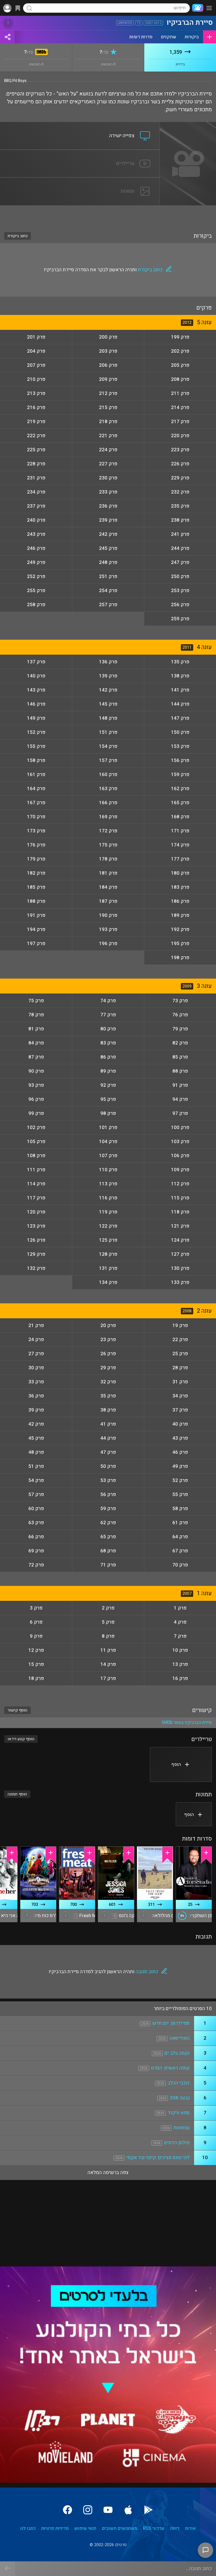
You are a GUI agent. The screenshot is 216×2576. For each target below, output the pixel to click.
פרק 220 (180, 436)
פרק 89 (108, 1071)
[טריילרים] (80, 153)
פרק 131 (108, 1268)
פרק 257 (108, 605)
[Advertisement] (108, 215)
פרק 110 (108, 1170)
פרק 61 (180, 1523)
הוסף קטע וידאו (21, 1739)
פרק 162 (180, 789)
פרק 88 (180, 1071)
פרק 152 (36, 732)
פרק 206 (108, 365)
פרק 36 (36, 1396)
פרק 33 (36, 1382)
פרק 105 (36, 1142)
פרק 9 (36, 1636)
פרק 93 (36, 1085)
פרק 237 (36, 506)
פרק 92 (108, 1085)
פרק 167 (36, 803)
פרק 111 (36, 1170)
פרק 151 (108, 732)
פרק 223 (180, 450)
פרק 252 (36, 576)
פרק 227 (108, 464)
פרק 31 (180, 1382)
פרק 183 (180, 887)
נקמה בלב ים (177, 2053)
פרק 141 (180, 690)
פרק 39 (36, 1410)
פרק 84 (36, 1043)
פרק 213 (36, 393)
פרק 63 (36, 1523)
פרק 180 (180, 873)
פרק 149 (36, 718)
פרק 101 (108, 1127)
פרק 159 (180, 774)
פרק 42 (36, 1424)
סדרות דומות (141, 37)
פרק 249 (36, 562)
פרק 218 (108, 422)
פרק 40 (180, 1424)
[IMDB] (40, 53)
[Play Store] (148, 2510)
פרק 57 (36, 1494)
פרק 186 (180, 901)
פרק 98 (108, 1113)
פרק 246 (36, 548)
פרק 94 (180, 1099)
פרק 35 (108, 1396)
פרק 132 (36, 1268)
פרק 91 (180, 1085)
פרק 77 (108, 1015)
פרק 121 (180, 1226)
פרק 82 (180, 1043)
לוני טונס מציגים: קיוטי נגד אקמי (158, 2158)
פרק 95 (108, 1099)
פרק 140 (36, 676)
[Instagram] (88, 2510)
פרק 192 (180, 929)
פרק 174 (180, 845)
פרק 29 (108, 1368)
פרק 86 (108, 1057)
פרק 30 (36, 1368)
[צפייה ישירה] (80, 125)
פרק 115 (180, 1198)
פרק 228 (36, 464)
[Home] (197, 8)
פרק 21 (36, 1325)
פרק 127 (180, 1254)
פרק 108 (36, 1156)
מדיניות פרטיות (55, 2528)
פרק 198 (180, 958)
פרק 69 (36, 1551)
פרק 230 (108, 478)
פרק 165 (180, 803)
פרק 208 (180, 379)
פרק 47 (108, 1452)
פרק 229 (180, 478)
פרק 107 (108, 1156)
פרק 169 (108, 817)
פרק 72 (36, 1565)
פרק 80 (108, 1029)
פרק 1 (180, 1608)
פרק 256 (180, 605)
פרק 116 (108, 1198)
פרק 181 (108, 873)
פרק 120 (36, 1212)
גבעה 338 (180, 2098)
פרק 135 (180, 662)
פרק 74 (108, 1001)
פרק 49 (180, 1466)
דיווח (175, 2528)
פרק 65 (108, 1537)
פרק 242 (108, 534)
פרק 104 (108, 1142)
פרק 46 (180, 1452)
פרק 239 (108, 520)
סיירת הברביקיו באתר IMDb (187, 1722)
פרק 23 (108, 1340)
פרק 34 (180, 1396)
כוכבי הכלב (179, 2083)
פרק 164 (36, 789)
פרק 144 (180, 704)
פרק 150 (180, 732)
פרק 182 (36, 873)
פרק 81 (36, 1029)
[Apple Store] (128, 2510)
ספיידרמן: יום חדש (171, 2023)
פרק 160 (108, 774)
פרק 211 (180, 393)
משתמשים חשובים (120, 2528)
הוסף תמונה (17, 1794)
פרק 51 (36, 1466)
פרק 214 (180, 407)
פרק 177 (180, 859)
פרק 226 (180, 464)
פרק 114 (36, 1184)
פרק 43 (180, 1438)
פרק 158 (36, 760)
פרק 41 (108, 1424)
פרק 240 (36, 520)
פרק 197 (36, 944)
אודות (190, 2528)
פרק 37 (180, 1410)
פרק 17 (108, 1678)
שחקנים (169, 37)
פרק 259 (180, 619)
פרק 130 (180, 1268)
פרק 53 (108, 1480)
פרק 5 (108, 1622)
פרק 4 (180, 1622)
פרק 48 (36, 1452)
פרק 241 (180, 534)
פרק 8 (108, 1636)
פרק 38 (108, 1410)
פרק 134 (108, 1282)
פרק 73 (180, 1001)
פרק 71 (108, 1565)
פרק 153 (180, 746)
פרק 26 (108, 1354)
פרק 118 (180, 1212)
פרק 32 (108, 1382)
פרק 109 (180, 1170)
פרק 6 (36, 1622)
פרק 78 (36, 1015)
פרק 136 (108, 662)
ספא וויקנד (179, 2113)
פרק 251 (108, 576)
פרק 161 (36, 774)
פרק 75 (36, 1001)
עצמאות (182, 2128)
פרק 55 (180, 1494)
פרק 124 (180, 1240)
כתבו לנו (28, 2528)
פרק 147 (180, 718)
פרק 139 (108, 676)
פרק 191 (36, 915)
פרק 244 (180, 548)
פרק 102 (36, 1127)
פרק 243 (36, 534)
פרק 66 (36, 1537)
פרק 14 (108, 1664)
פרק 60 (36, 1509)
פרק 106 (180, 1156)
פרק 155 (36, 746)
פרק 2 (108, 1608)
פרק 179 (36, 859)
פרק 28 (180, 1368)
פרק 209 (108, 379)
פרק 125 (108, 1240)
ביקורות (192, 37)
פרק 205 (180, 365)
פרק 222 (36, 436)
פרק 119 (108, 1212)
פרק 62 (108, 1523)
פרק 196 (108, 944)
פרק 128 (108, 1254)
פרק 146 (36, 704)
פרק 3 (36, 1608)
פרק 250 (180, 576)
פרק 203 (108, 351)
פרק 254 (108, 591)
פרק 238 (180, 520)
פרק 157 (108, 760)
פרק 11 (108, 1650)
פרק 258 (36, 605)
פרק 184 (108, 887)
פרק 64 (180, 1537)
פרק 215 (108, 407)
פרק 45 (36, 1438)
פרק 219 (36, 422)
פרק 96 (36, 1099)
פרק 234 (36, 492)
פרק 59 (108, 1509)
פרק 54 (36, 1480)
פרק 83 (108, 1043)
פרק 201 (36, 337)
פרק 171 (180, 831)
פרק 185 (36, 887)
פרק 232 (180, 492)
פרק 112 (180, 1184)
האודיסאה (179, 2038)
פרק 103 (180, 1142)
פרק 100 (180, 1127)
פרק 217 (180, 422)
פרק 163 (108, 789)
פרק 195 (180, 944)
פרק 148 (108, 718)
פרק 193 (108, 929)
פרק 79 (180, 1029)
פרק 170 (36, 817)
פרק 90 (36, 1071)
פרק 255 (36, 591)
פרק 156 (180, 760)
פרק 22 (180, 1340)
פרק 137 (36, 662)
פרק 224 (108, 450)
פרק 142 (108, 690)
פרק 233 (108, 492)
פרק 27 (36, 1354)
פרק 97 (180, 1113)
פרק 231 (36, 478)
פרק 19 (180, 1325)
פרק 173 (36, 831)
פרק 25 (180, 1354)
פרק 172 (108, 831)
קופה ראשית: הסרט (170, 2068)
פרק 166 (108, 803)
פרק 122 (108, 1226)
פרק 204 (36, 351)
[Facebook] (67, 2510)
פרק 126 (36, 1240)
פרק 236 (108, 506)
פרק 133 (180, 1282)
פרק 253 (180, 591)
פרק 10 (180, 1650)
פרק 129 (36, 1254)
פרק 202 (180, 351)
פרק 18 (36, 1678)
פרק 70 (180, 1565)
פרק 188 (36, 901)
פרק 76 (180, 1015)
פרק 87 (36, 1057)
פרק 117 (36, 1198)
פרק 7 (180, 1636)
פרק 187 (108, 901)
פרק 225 (36, 450)
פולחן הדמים (177, 2143)
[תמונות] (80, 181)
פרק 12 (36, 1650)
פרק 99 (36, 1113)
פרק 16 (180, 1678)
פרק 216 (36, 407)
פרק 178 (108, 859)
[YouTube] (108, 2510)
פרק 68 (108, 1551)
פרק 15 (36, 1664)
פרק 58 (180, 1509)
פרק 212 (108, 393)
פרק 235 (180, 506)
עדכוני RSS (154, 2528)
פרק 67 (180, 1551)
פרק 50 (108, 1466)
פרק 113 (108, 1184)
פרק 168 (180, 817)
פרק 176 (36, 845)
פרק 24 (36, 1340)
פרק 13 (180, 1664)
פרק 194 (36, 929)
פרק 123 (36, 1226)
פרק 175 (108, 845)
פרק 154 (108, 746)
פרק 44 (108, 1438)
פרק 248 (108, 562)
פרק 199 (180, 337)
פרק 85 (180, 1057)
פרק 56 (108, 1494)
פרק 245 (108, 548)
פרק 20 (108, 1325)
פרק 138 (180, 676)
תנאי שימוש (85, 2528)
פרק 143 (36, 690)
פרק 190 (108, 915)
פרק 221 (108, 436)
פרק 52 (180, 1480)
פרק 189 (180, 915)
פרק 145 (108, 704)
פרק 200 (108, 337)
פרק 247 (180, 562)
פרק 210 (36, 379)
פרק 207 (36, 365)
